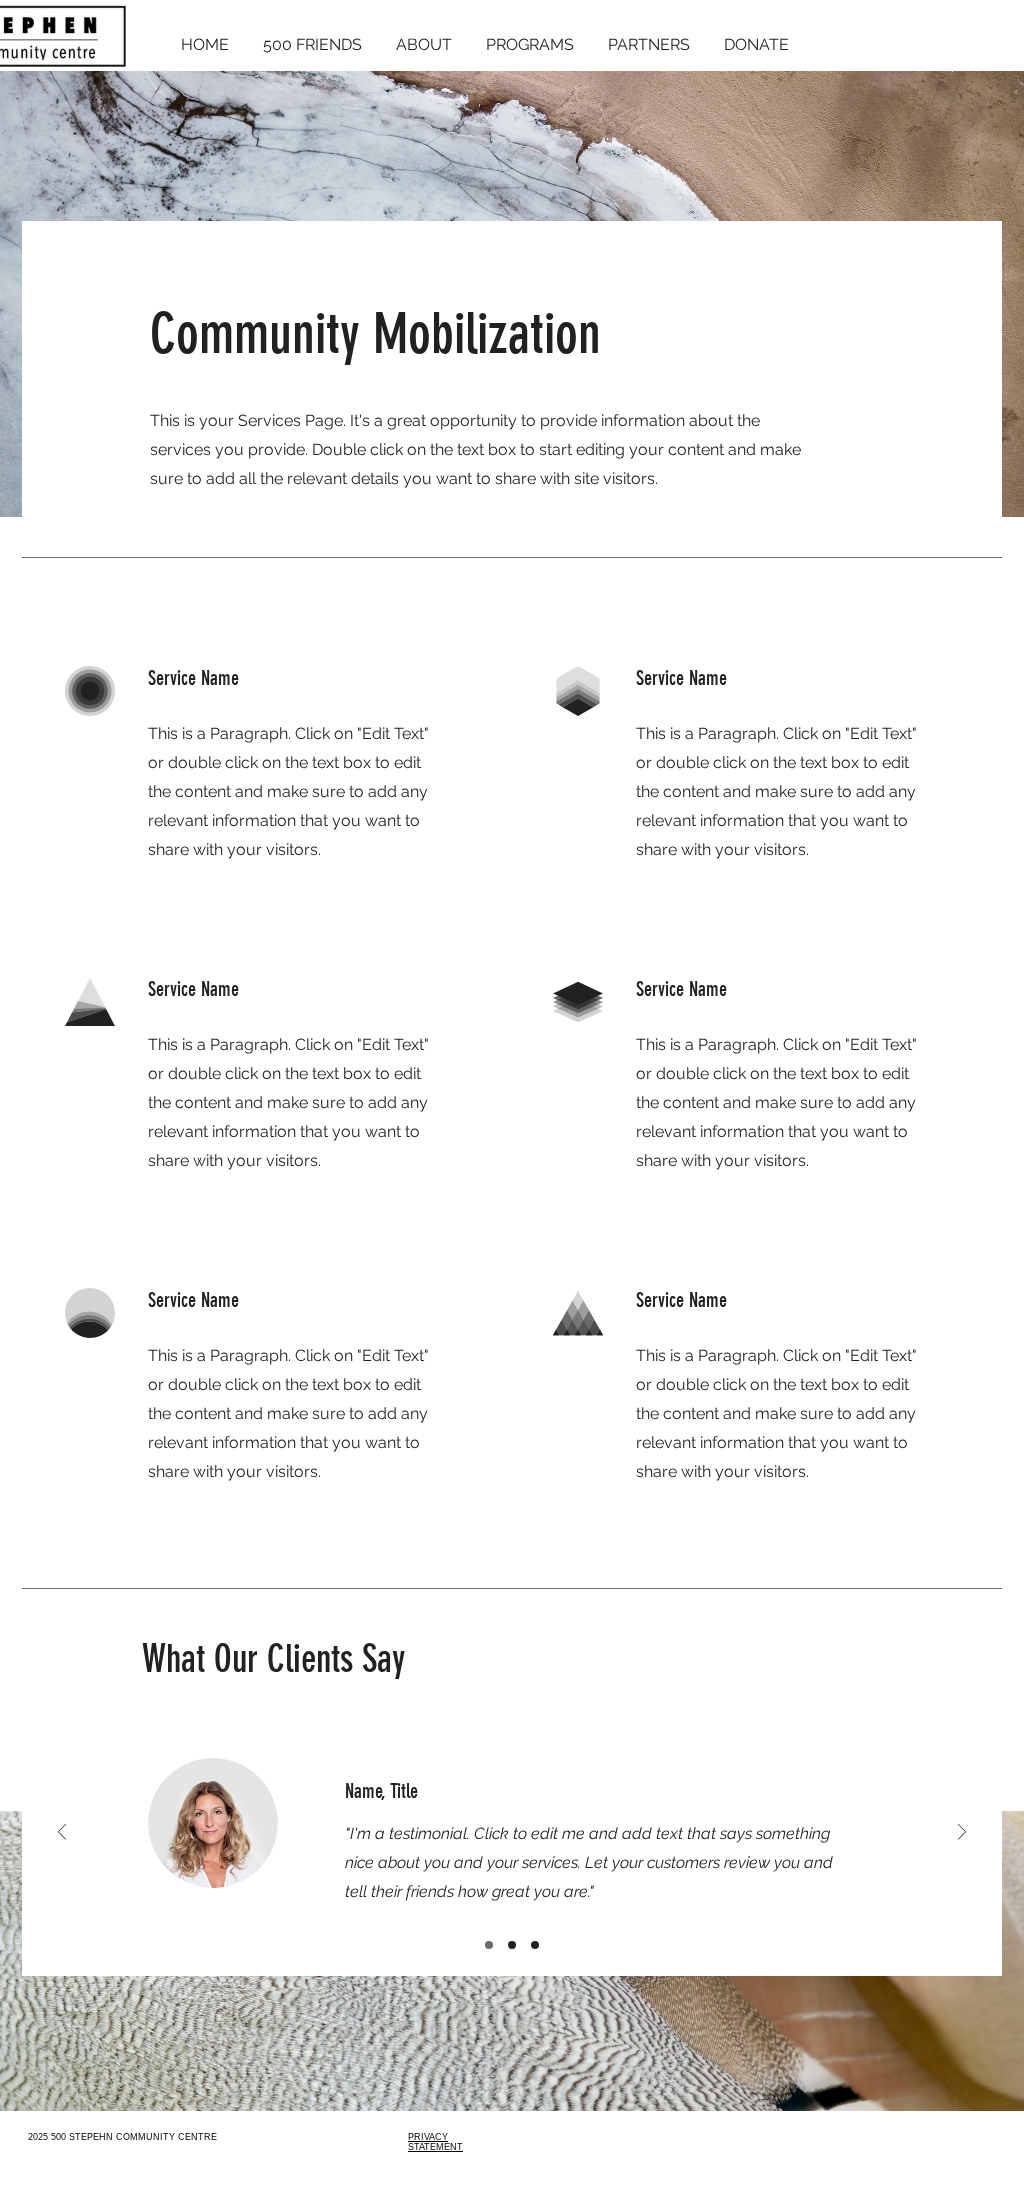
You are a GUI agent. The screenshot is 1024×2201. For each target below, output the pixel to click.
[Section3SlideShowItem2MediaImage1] (512, 1945)
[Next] (962, 1833)
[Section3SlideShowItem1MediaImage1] (489, 1945)
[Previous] (62, 1833)
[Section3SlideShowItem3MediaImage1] (535, 1945)
